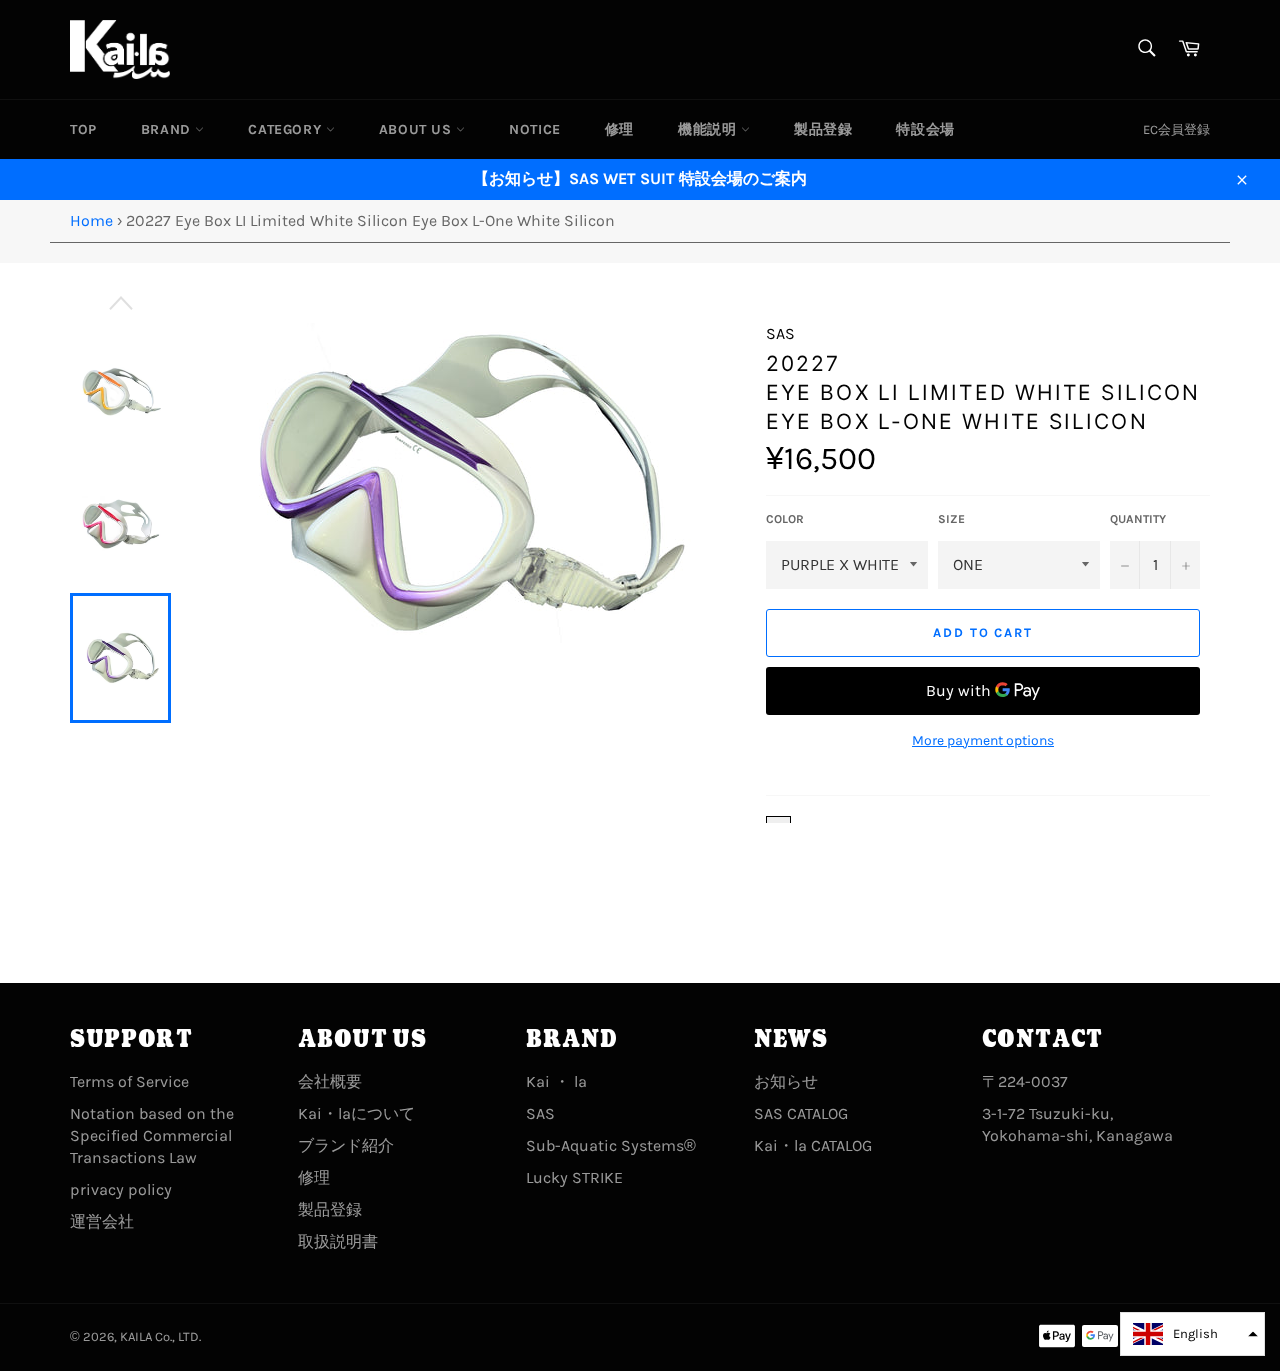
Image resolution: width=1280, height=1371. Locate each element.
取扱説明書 (338, 1241)
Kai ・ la (556, 1081)
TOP (83, 129)
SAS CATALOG (801, 1113)
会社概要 (330, 1081)
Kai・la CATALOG (813, 1145)
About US (417, 129)
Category (286, 129)
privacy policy (121, 1189)
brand (168, 129)
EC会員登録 (1176, 129)
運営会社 (102, 1221)
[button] (1192, 1334)
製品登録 (823, 129)
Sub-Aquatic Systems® (611, 1145)
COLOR (785, 519)
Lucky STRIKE (574, 1177)
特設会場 (925, 129)
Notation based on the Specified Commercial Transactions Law (152, 1135)
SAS (540, 1113)
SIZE (951, 519)
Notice (535, 129)
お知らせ (786, 1081)
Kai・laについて (356, 1113)
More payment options (983, 740)
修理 (619, 129)
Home (91, 220)
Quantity (1138, 519)
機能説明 (709, 129)
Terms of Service (129, 1081)
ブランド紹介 (346, 1145)
